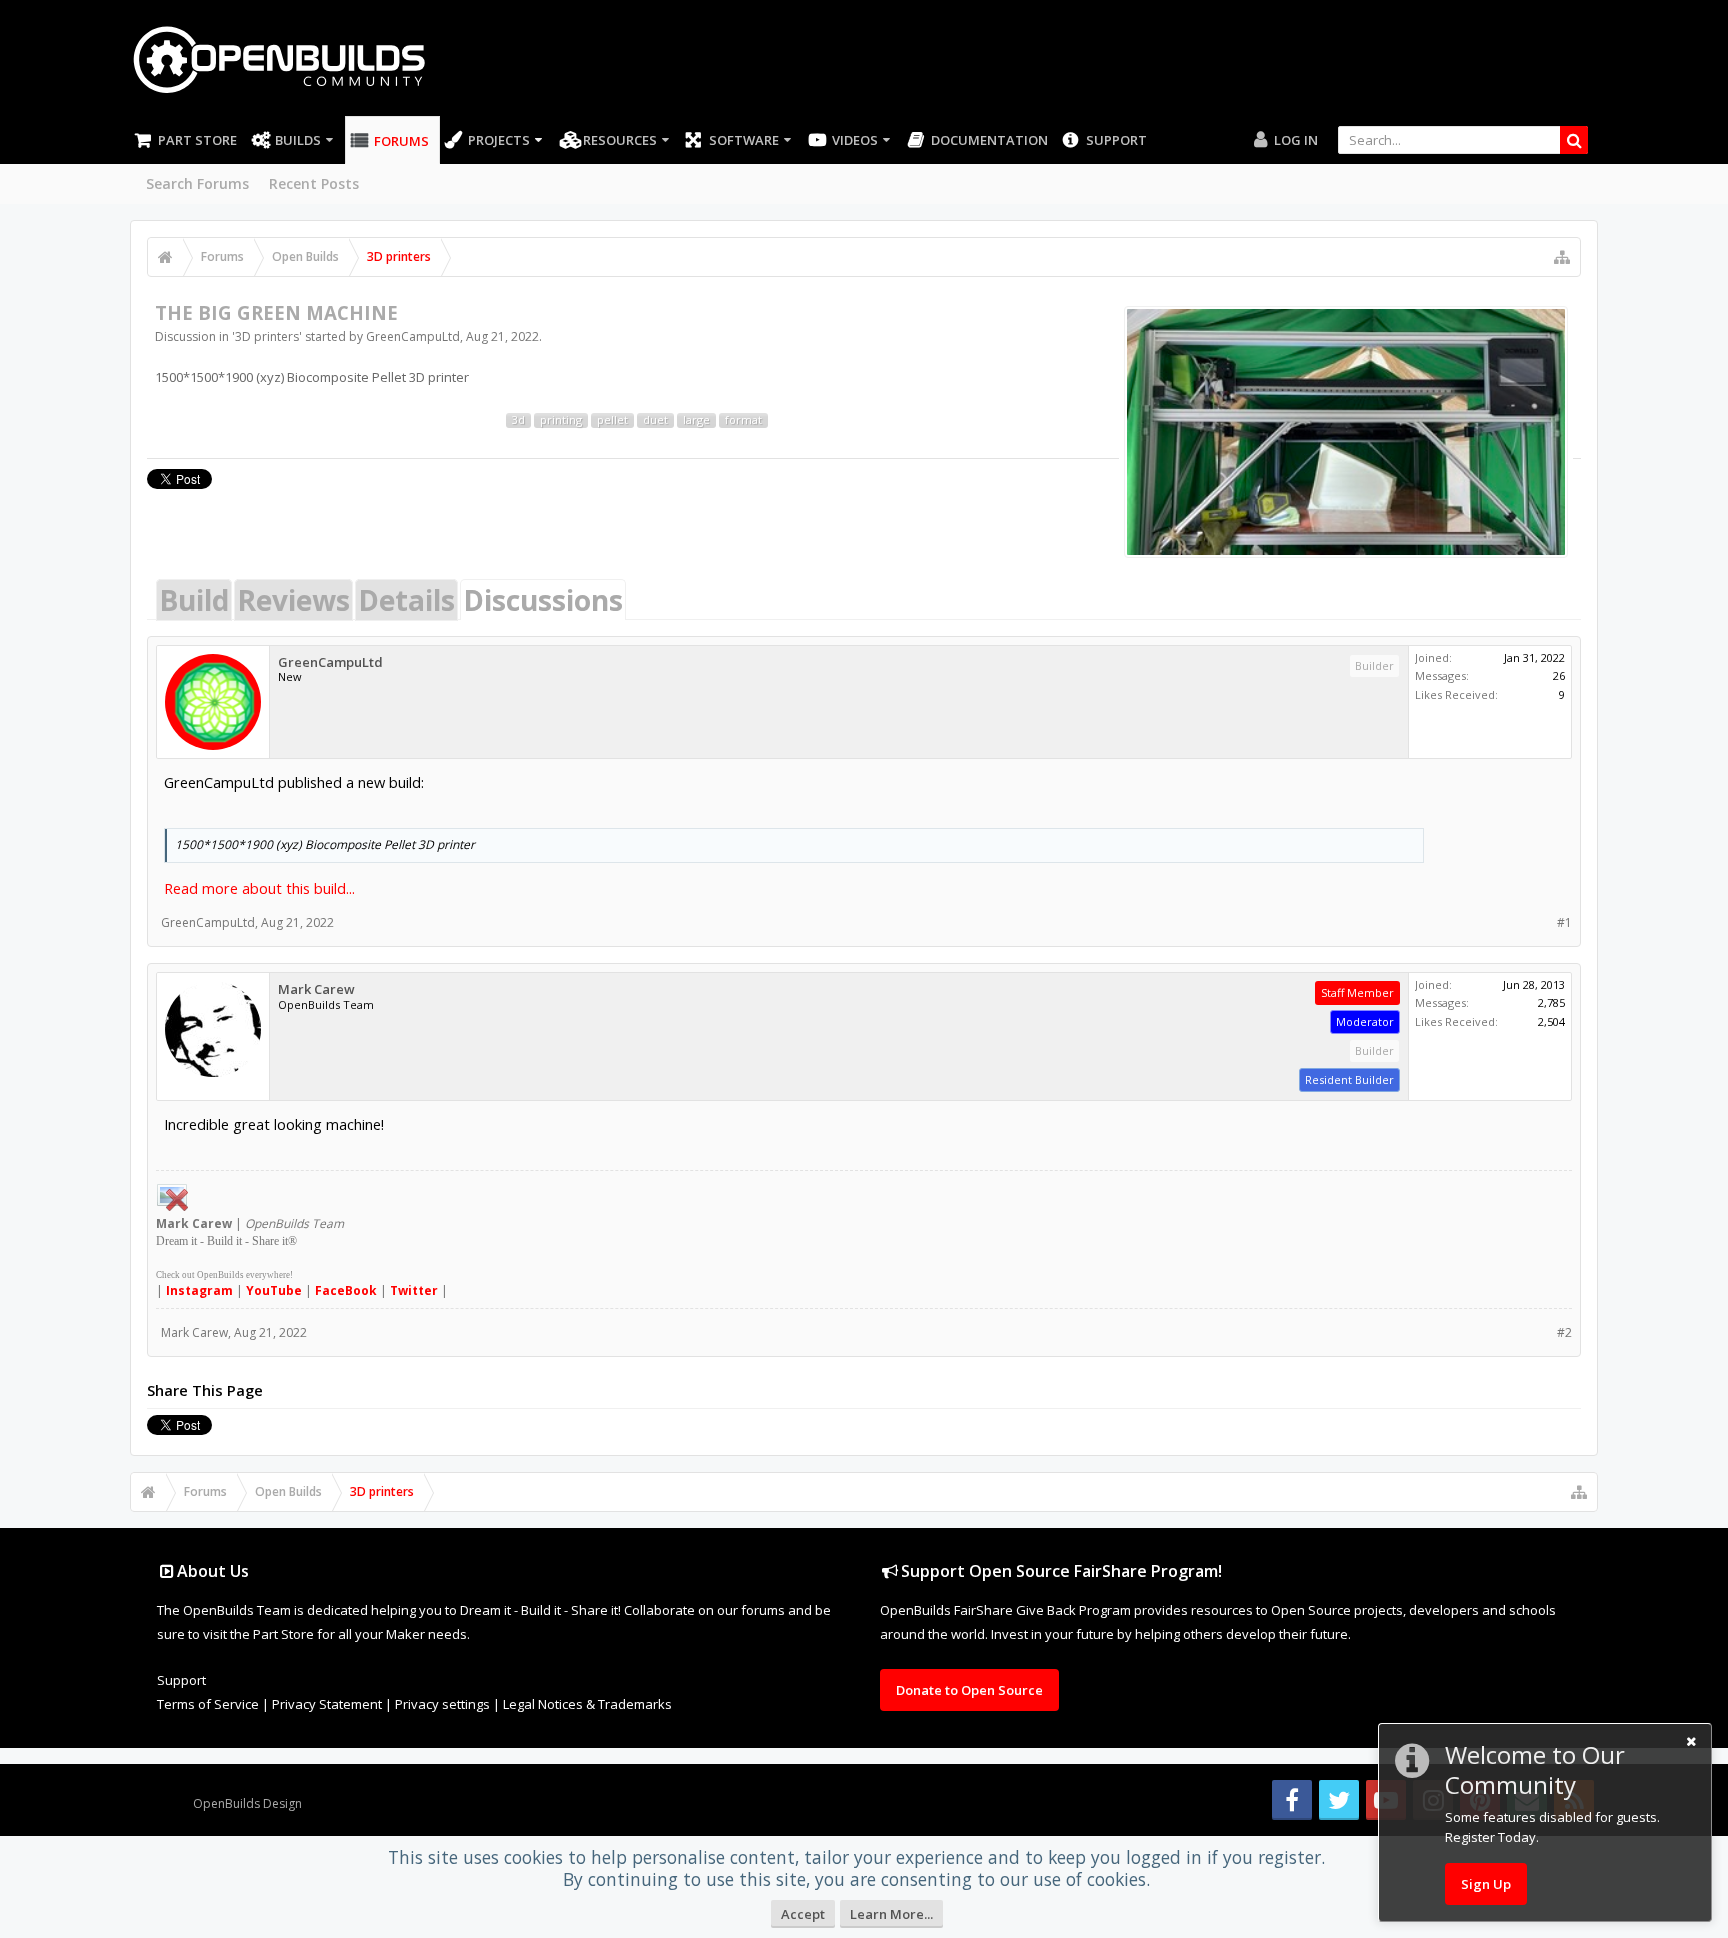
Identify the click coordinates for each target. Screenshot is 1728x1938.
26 (1559, 675)
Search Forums (197, 183)
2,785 (1551, 1002)
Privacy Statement (327, 1704)
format (743, 420)
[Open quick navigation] (1562, 257)
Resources (620, 140)
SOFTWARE (744, 140)
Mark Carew (316, 989)
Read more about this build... (259, 888)
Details (406, 600)
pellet (612, 420)
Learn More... (891, 1914)
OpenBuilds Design (247, 1803)
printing (561, 420)
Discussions (543, 600)
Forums (401, 141)
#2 (1564, 1332)
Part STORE (197, 140)
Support (1116, 140)
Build (194, 600)
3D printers (267, 336)
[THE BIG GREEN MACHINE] (1346, 432)
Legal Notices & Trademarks (587, 1704)
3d (518, 420)
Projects (499, 140)
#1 (1564, 922)
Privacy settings (442, 1704)
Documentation (989, 140)
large (696, 420)
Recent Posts (314, 183)
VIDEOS (855, 140)
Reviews (293, 600)
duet (655, 420)
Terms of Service (208, 1704)
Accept (803, 1914)
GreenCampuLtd (413, 336)
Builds (298, 140)
